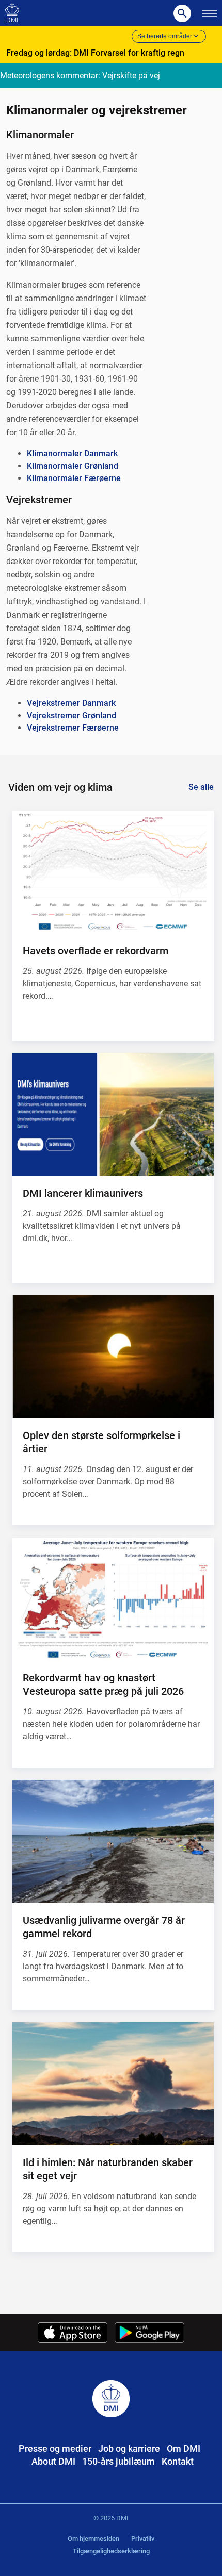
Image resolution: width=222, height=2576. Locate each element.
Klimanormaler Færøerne (74, 478)
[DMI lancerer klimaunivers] (113, 1114)
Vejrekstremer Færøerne (73, 728)
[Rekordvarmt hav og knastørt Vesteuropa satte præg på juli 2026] (113, 1599)
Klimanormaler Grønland (73, 466)
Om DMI (184, 2448)
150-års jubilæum (118, 2461)
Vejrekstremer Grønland (72, 715)
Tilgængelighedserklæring (111, 2551)
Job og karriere (129, 2448)
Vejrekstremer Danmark (71, 703)
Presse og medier (55, 2448)
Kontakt (178, 2461)
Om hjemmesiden (93, 2539)
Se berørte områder (165, 36)
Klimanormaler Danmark (72, 453)
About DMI (53, 2461)
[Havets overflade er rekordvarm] (113, 872)
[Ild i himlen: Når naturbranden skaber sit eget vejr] (113, 2084)
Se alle (201, 787)
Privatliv (143, 2539)
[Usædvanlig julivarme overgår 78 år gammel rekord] (113, 1842)
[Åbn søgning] (182, 13)
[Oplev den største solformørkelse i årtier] (113, 1357)
